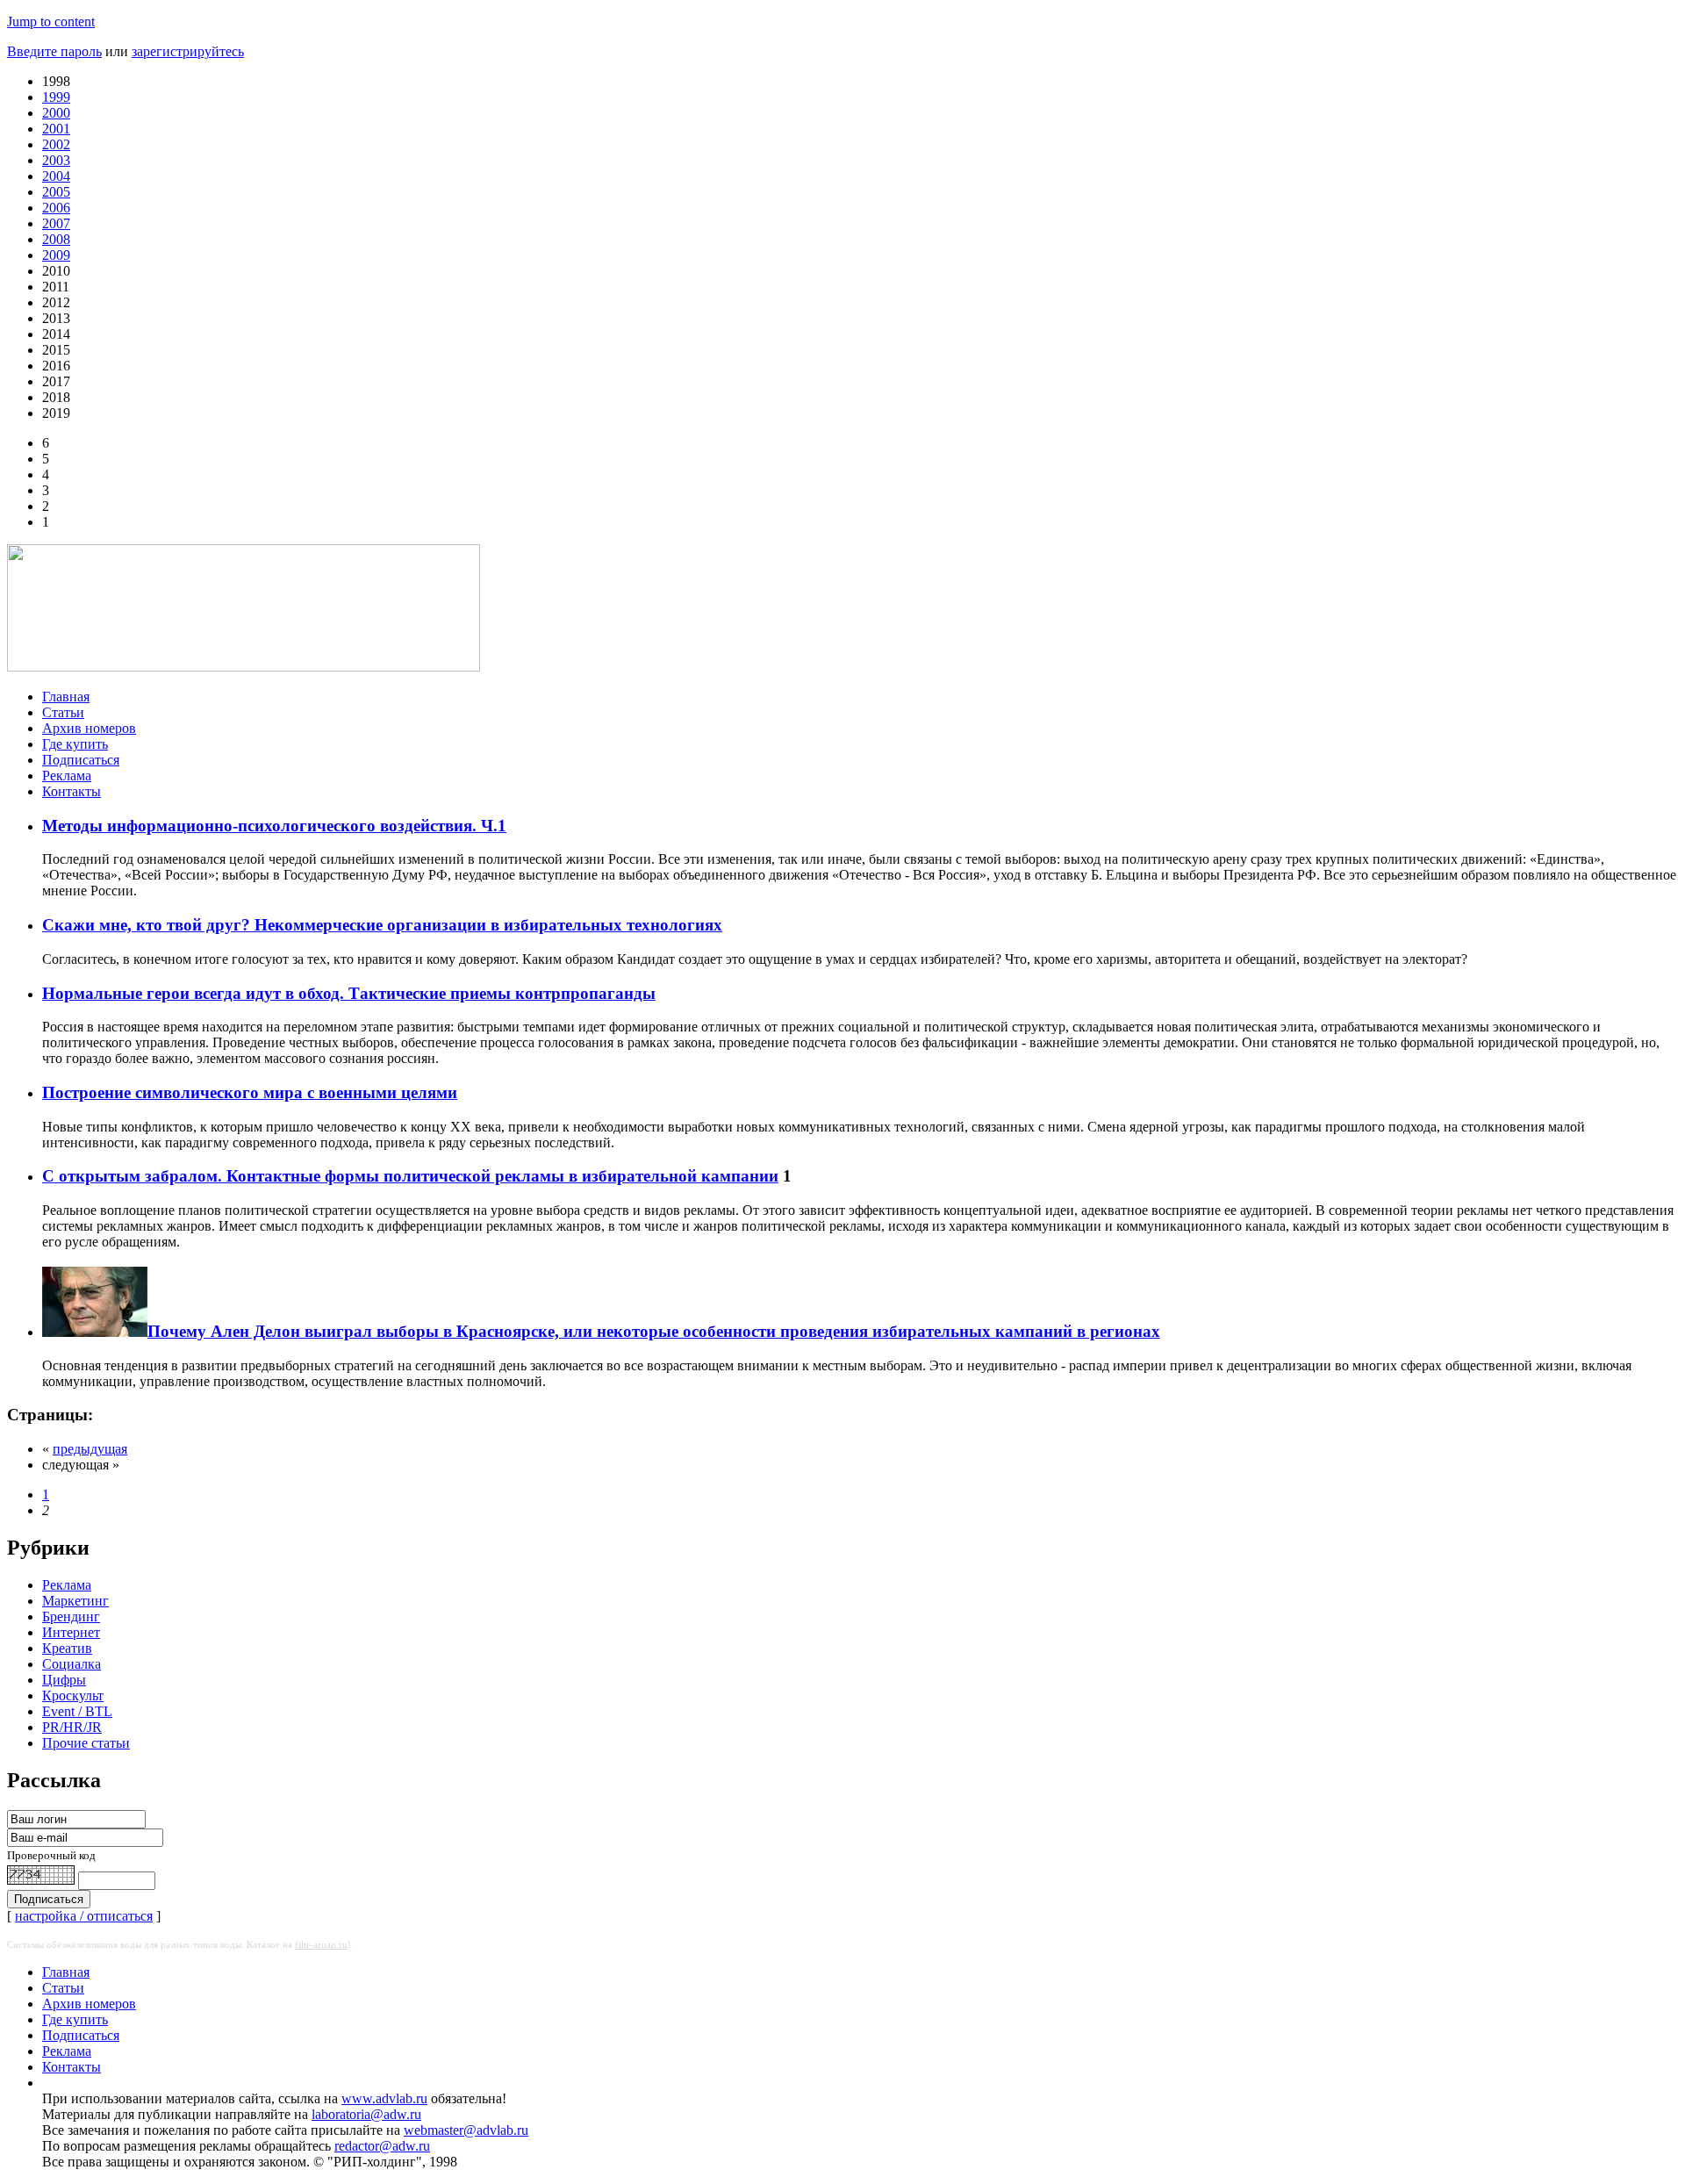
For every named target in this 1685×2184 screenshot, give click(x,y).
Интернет (71, 1632)
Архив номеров (89, 728)
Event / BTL (77, 1711)
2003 (56, 160)
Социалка (72, 1664)
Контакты (72, 791)
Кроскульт (73, 1695)
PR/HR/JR (72, 1727)
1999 (56, 97)
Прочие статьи (86, 1743)
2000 (56, 113)
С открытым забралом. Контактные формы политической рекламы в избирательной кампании (410, 1176)
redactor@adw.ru (382, 2146)
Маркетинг (75, 1601)
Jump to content (51, 22)
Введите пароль (54, 51)
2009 (56, 255)
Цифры (64, 1680)
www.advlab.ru (384, 2098)
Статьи (63, 712)
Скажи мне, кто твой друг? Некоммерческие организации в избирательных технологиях (382, 925)
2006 (56, 208)
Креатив (67, 1648)
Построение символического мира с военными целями (250, 1092)
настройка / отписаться (84, 1916)
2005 (56, 192)
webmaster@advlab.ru (466, 2130)
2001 (56, 129)
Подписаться (81, 760)
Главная (66, 697)
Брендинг (71, 1616)
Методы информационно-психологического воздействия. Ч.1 (274, 826)
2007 (56, 223)
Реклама (67, 776)
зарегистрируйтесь (188, 51)
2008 (56, 239)
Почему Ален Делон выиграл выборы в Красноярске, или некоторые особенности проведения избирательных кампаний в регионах (654, 1331)
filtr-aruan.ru (321, 1944)
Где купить (75, 744)
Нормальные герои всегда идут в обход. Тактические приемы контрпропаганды (349, 993)
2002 (56, 144)
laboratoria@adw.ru (366, 2114)
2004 (56, 176)
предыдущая (90, 1449)
